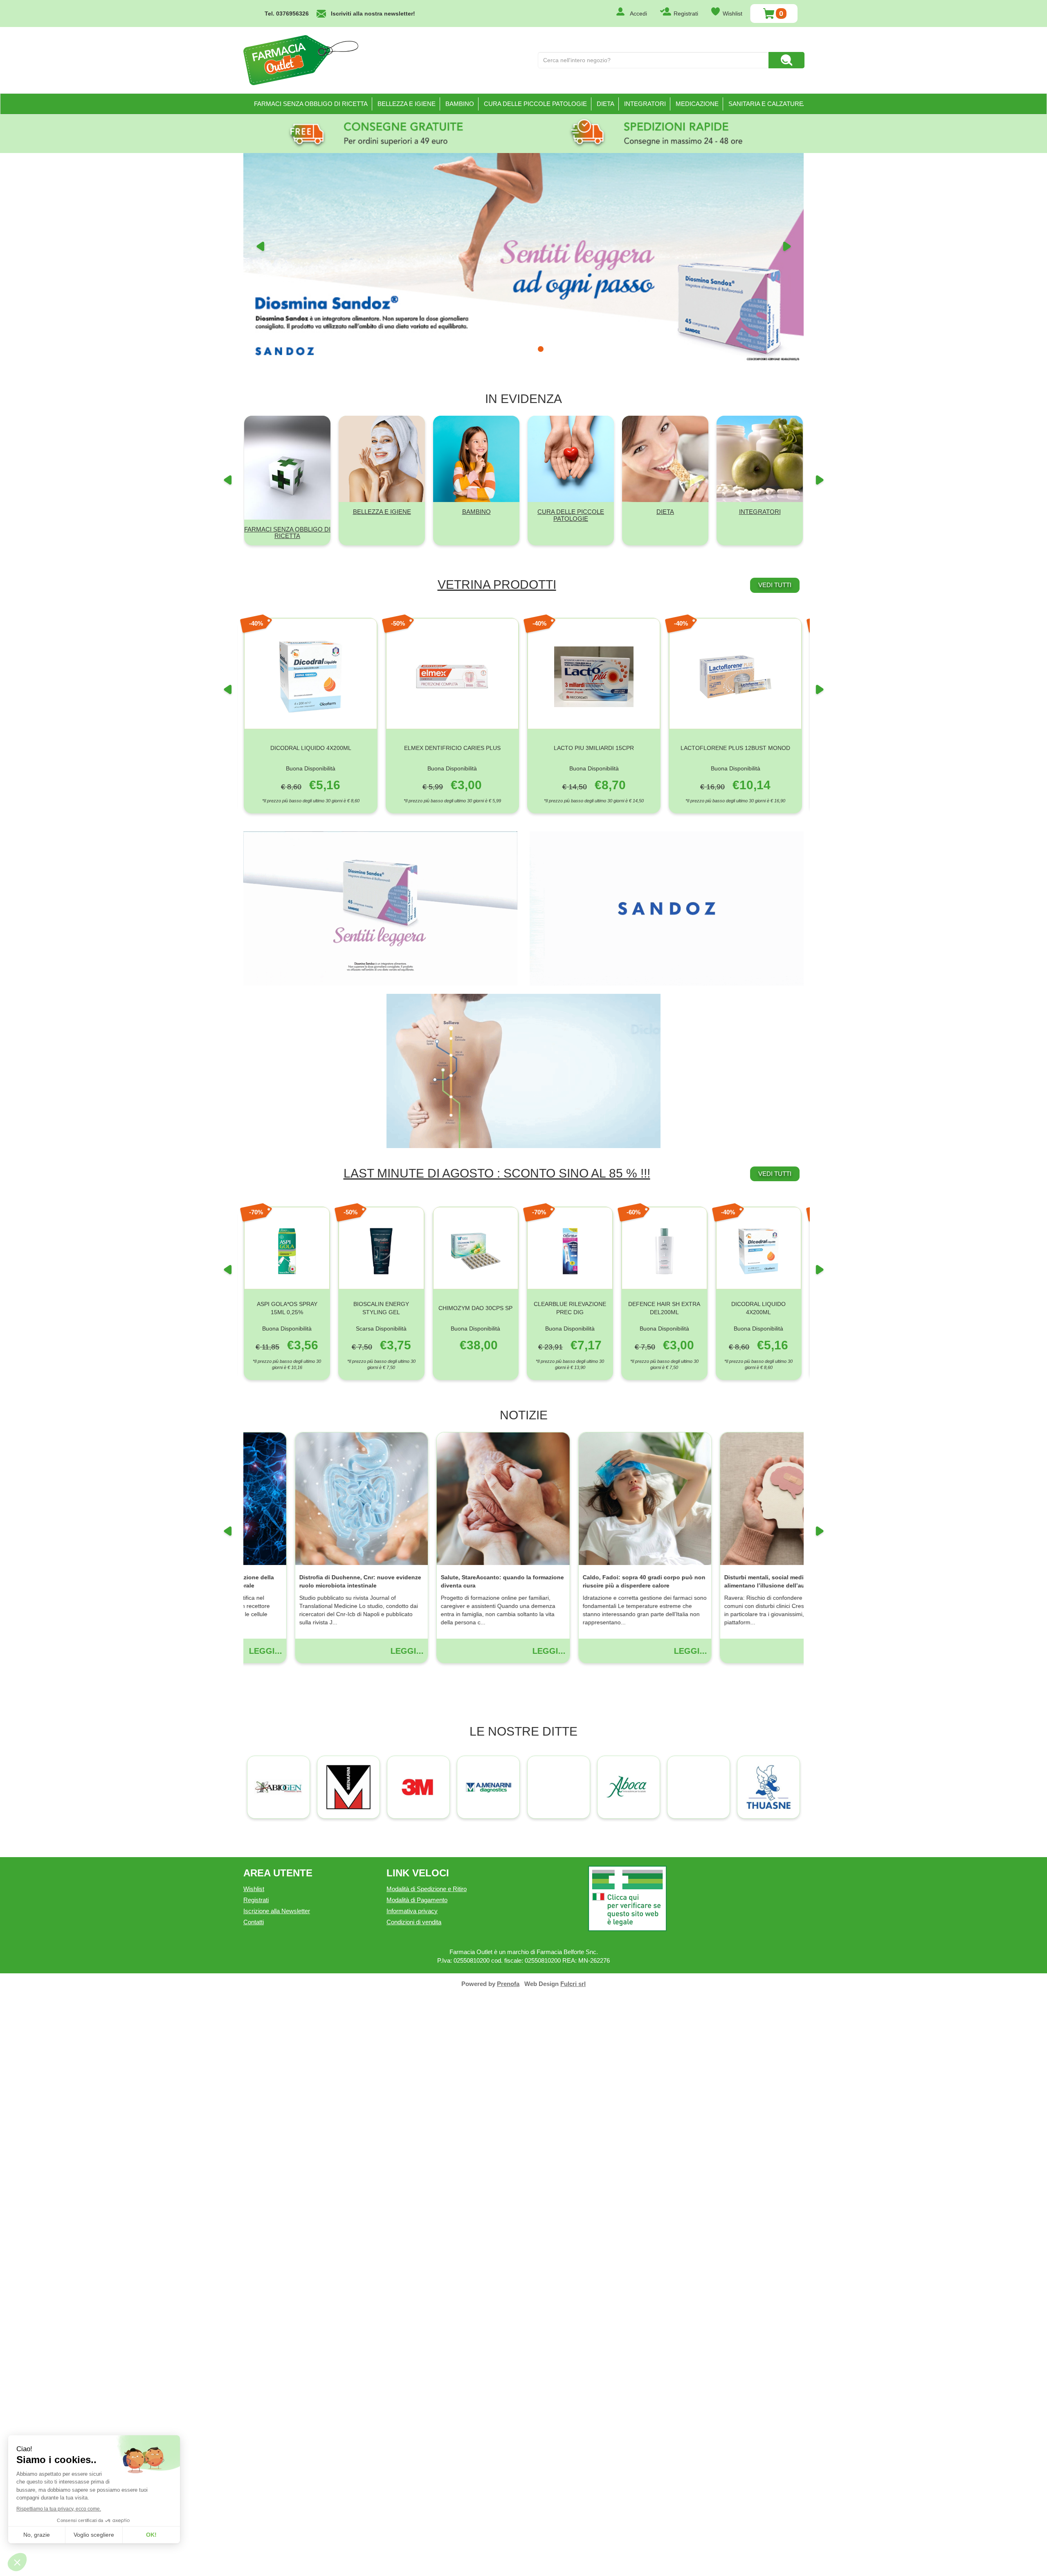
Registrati (686, 14)
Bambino (476, 1093)
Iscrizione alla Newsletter (277, 2493)
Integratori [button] (645, 104)
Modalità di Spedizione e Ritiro (427, 2471)
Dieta (665, 1093)
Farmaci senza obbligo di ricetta (311, 104)
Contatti (254, 2504)
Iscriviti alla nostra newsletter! (373, 14)
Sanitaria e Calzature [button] (766, 104)
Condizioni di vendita (414, 2504)
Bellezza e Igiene (382, 1093)
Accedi (638, 14)
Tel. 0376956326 (287, 14)
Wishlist (732, 14)
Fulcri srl (573, 2566)
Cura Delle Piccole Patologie (571, 1097)
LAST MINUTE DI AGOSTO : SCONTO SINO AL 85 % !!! (497, 1755)
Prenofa (508, 2566)
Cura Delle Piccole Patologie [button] (535, 104)
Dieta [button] (606, 104)
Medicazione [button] (697, 104)
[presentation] (227, 1277)
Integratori (760, 1093)
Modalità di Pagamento (417, 2482)
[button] (260, 485)
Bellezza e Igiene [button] (407, 104)
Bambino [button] (460, 104)
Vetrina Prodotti (497, 1166)
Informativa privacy (412, 2493)
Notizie (524, 1997)
